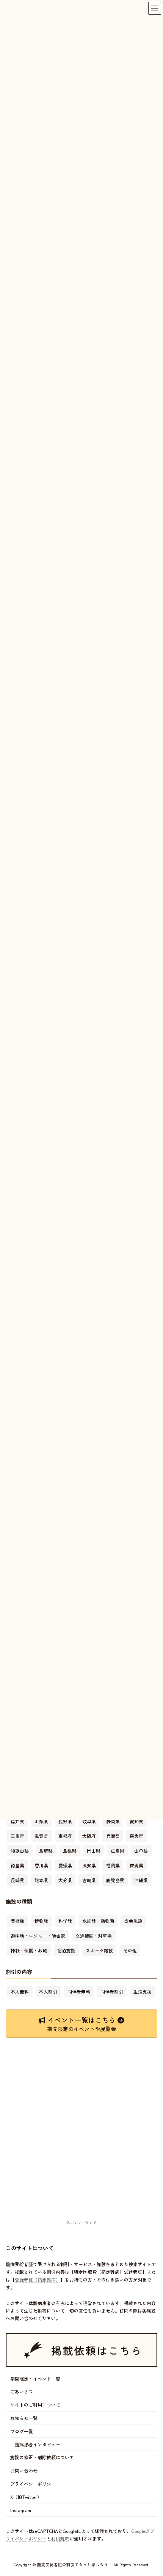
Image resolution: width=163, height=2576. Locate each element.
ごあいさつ (22, 2392)
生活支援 (143, 1992)
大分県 (65, 1880)
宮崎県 (89, 1880)
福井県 (17, 1821)
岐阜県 (89, 1821)
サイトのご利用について (35, 2405)
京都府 (65, 1836)
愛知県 (136, 1821)
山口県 (141, 1851)
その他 (130, 1950)
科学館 (65, 1921)
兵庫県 (113, 1836)
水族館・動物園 (98, 1921)
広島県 (118, 1851)
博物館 (41, 1921)
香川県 (41, 1865)
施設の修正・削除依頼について (42, 2458)
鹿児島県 (115, 1880)
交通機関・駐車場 (94, 1936)
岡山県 (94, 1851)
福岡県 (113, 1865)
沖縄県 (141, 1880)
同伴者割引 (112, 1992)
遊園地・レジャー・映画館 (38, 1936)
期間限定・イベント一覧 (35, 2379)
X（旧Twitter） (26, 2497)
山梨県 (41, 1821)
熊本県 (41, 1880)
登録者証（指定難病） (38, 2280)
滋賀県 (41, 1836)
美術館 (17, 1921)
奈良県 (136, 1836)
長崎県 (17, 1880)
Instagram (21, 2510)
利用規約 (60, 2538)
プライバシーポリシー (33, 2484)
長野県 (65, 1821)
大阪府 (89, 1836)
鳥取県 (46, 1851)
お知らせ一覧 (24, 2418)
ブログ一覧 (22, 2431)
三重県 (17, 1836)
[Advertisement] (81, 2138)
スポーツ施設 (99, 1950)
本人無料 (20, 1992)
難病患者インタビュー (38, 2444)
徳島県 (17, 1865)
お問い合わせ (24, 2470)
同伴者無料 (79, 1992)
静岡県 (113, 1821)
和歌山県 (20, 1851)
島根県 (70, 1851)
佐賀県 (136, 1865)
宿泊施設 (66, 1950)
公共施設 (133, 1921)
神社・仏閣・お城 (29, 1950)
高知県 (89, 1865)
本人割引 (48, 1992)
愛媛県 (65, 1865)
